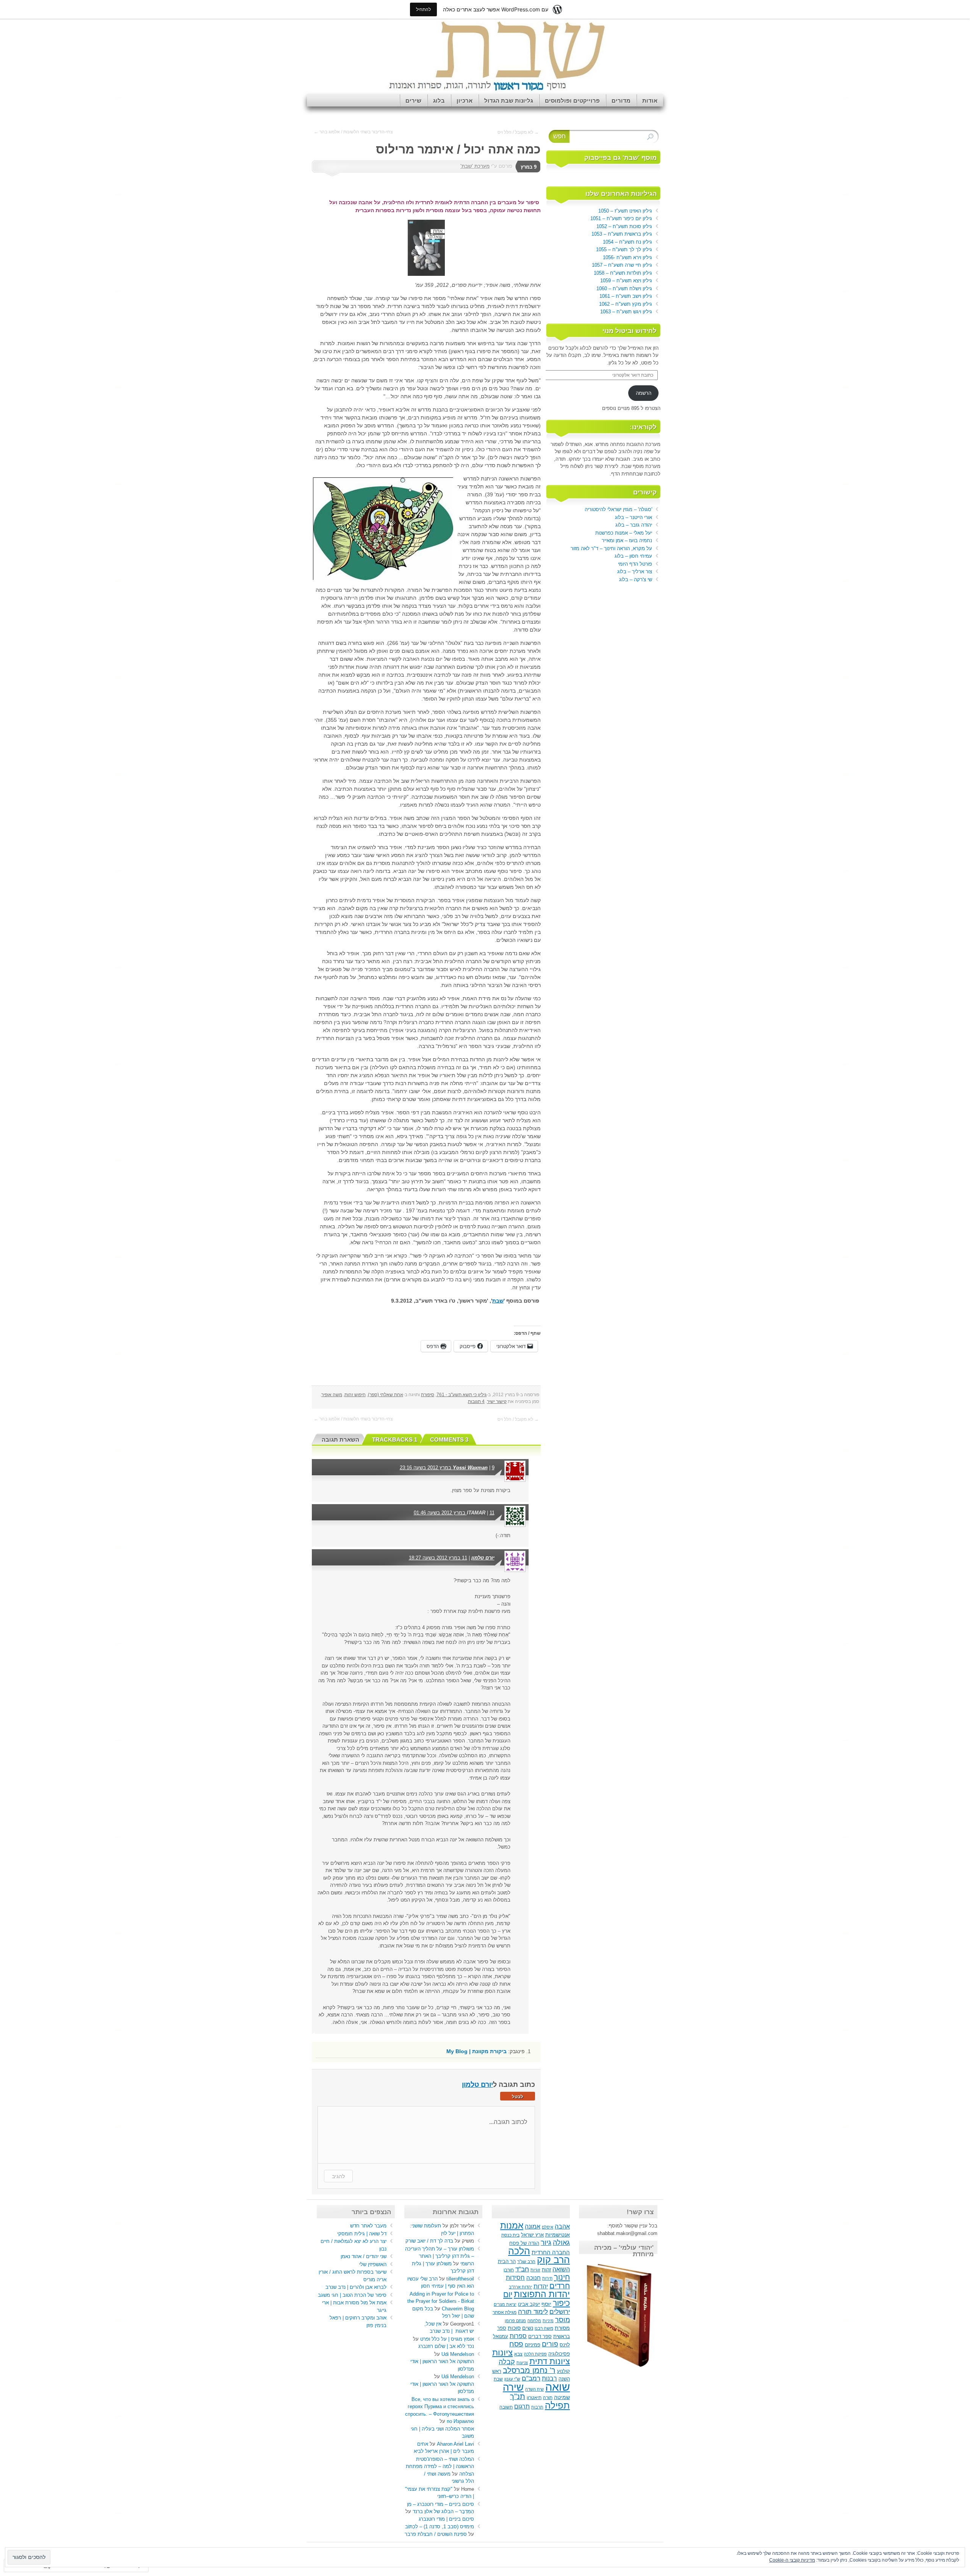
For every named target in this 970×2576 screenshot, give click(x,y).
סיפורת (428, 1395)
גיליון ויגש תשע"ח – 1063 (626, 312)
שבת (498, 2379)
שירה (513, 2387)
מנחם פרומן (515, 2321)
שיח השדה (534, 2389)
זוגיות (535, 2270)
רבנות (549, 2378)
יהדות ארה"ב (520, 2287)
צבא (518, 2354)
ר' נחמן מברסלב (529, 2370)
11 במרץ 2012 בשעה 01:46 (454, 1513)
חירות (547, 2278)
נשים (528, 2328)
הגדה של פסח (524, 2243)
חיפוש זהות (355, 1395)
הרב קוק (553, 2260)
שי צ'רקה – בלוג (636, 579)
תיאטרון (534, 2398)
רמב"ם (531, 2378)
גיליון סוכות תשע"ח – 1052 (624, 226)
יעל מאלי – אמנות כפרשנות (624, 533)
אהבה (562, 2226)
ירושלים (560, 2312)
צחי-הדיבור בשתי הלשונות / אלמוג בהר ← (353, 132)
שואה (558, 2387)
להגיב (338, 2176)
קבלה (507, 2362)
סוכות (514, 2328)
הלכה (519, 2251)
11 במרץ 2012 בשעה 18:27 (438, 1558)
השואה (561, 2269)
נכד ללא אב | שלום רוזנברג (446, 2346)
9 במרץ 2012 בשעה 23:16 (447, 1468)
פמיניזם (533, 2345)
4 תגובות (476, 1401)
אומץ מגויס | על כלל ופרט (447, 2339)
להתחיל (423, 9)
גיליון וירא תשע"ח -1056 (627, 257)
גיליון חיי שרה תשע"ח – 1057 (622, 265)
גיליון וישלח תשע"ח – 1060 (624, 289)
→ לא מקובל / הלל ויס (518, 132)
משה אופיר (332, 1395)
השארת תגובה (340, 1440)
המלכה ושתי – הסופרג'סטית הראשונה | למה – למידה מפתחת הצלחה (440, 2467)
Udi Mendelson (458, 2354)
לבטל (518, 2097)
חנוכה (533, 2278)
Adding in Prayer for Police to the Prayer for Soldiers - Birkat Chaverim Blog (441, 2301)
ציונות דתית (550, 2361)
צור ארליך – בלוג (635, 572)
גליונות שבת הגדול (509, 101)
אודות (650, 101)
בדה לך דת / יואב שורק (429, 2241)
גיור (546, 2242)
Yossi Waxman (470, 1468)
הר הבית (507, 2262)
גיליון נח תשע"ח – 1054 (627, 242)
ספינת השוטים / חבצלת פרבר (436, 2534)
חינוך (562, 2277)
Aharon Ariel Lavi (455, 2444)
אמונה (533, 2226)
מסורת (562, 2328)
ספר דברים (540, 2336)
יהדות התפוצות (542, 2294)
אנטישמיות (558, 2235)
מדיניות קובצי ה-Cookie (792, 2560)
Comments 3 (449, 1440)
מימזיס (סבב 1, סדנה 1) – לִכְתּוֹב (440, 2527)
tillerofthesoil (460, 2279)
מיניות (548, 2321)
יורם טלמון (483, 1558)
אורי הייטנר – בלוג (634, 517)
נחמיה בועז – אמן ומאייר (627, 540)
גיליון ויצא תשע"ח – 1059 (626, 281)
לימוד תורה (533, 2312)
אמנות (512, 2226)
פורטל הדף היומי (635, 564)
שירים (413, 101)
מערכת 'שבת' (475, 166)
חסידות (515, 2277)
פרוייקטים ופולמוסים (572, 101)
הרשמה (644, 393)
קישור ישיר (497, 1401)
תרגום (522, 2406)
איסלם (548, 2227)
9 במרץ (529, 167)
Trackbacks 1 (395, 1440)
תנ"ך (518, 2396)
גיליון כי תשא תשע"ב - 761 (462, 1395)
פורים (550, 2344)
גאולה (561, 2242)
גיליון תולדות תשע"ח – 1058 (623, 273)
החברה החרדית (551, 2252)
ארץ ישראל (532, 2235)
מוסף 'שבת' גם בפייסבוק (620, 158)
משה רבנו (544, 2328)
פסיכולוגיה (559, 2354)
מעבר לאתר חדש (368, 2226)
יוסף (546, 2304)
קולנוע (563, 2371)
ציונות (502, 2353)
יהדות (541, 2286)
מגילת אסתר (505, 2312)
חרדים (560, 2286)
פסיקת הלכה (535, 2354)
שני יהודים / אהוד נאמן (364, 2256)
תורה (548, 2398)
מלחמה (534, 2321)
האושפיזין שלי (373, 2264)
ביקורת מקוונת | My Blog (476, 2051)
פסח (516, 2344)
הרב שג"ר (526, 2262)
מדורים (621, 101)
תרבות (537, 2407)
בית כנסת (510, 2235)
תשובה (506, 2407)
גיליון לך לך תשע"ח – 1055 (624, 249)
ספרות (518, 2336)
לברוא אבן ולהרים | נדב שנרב (356, 2287)
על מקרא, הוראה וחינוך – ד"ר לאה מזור (611, 548)
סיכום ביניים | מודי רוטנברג (446, 2519)
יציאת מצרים (505, 2304)
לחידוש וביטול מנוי (630, 331)
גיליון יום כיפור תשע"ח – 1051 (621, 218)
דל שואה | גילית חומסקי (362, 2234)
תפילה (557, 2405)
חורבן (509, 2270)
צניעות (522, 2363)
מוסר (562, 2320)
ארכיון (465, 101)
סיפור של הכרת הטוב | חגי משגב (352, 2295)
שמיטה (562, 2397)
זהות (546, 2270)
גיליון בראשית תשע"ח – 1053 (622, 234)
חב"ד (522, 2269)
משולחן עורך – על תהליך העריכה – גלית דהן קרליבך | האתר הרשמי (440, 2256)
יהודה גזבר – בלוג (634, 525)
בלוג (439, 101)
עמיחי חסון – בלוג (633, 556)
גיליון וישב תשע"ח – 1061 (626, 296)
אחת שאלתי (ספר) (386, 1395)
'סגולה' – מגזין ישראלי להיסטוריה (618, 509)
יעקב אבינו (529, 2304)
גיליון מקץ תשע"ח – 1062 (626, 304)
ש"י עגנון (512, 2379)
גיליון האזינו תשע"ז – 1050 (625, 211)
